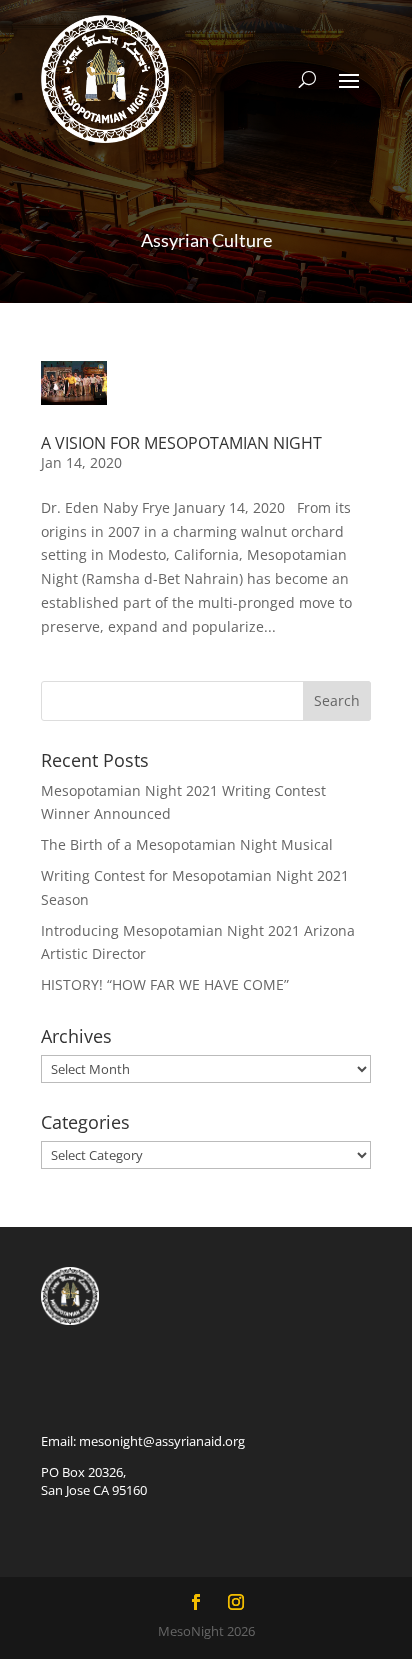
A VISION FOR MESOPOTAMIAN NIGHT (181, 443)
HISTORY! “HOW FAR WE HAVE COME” (165, 984)
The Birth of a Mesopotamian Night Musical (187, 844)
